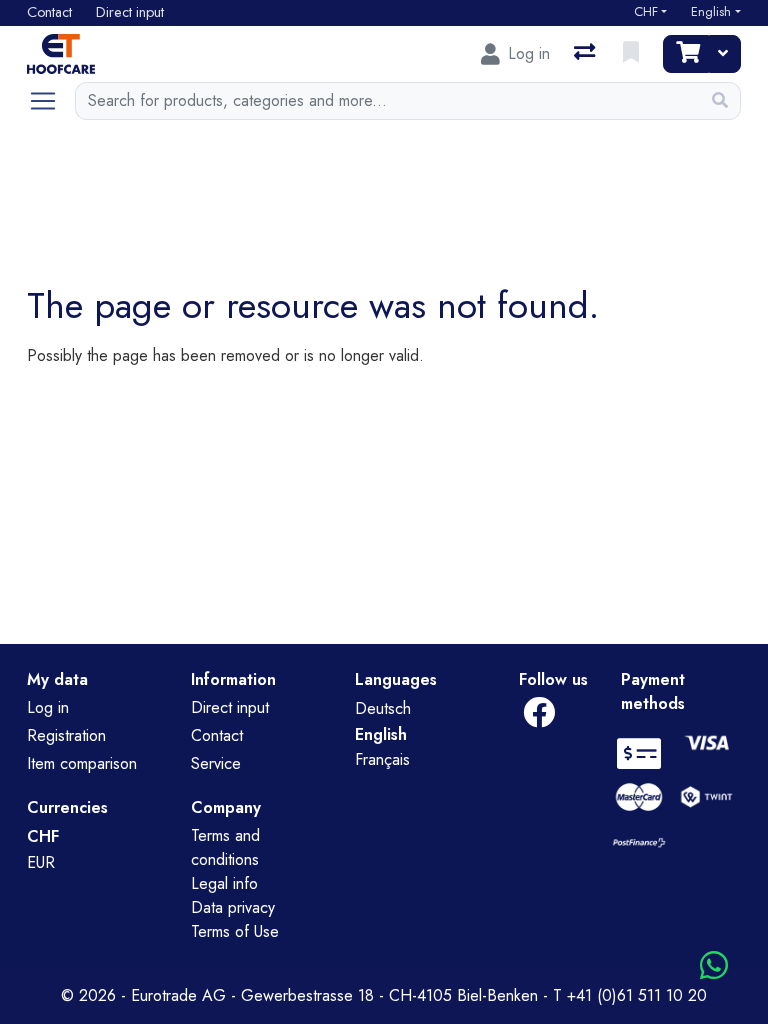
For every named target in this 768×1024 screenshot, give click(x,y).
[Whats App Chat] (714, 966)
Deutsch (383, 708)
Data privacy (233, 907)
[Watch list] (633, 54)
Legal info (224, 883)
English (711, 12)
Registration (66, 735)
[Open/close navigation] (51, 101)
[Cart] (686, 54)
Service (216, 763)
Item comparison (82, 763)
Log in (48, 707)
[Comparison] (586, 54)
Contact (217, 735)
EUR (41, 862)
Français (382, 759)
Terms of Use (235, 931)
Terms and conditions (225, 847)
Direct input (230, 707)
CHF (646, 12)
